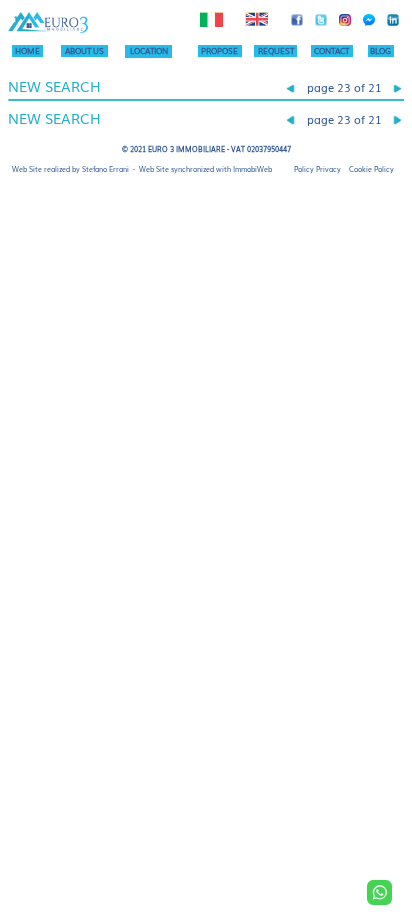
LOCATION (149, 50)
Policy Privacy (317, 169)
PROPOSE (219, 50)
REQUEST (276, 50)
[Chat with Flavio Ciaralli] (379, 892)
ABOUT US (84, 50)
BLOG (380, 50)
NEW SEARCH (54, 86)
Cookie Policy (371, 169)
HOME (27, 50)
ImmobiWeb (252, 169)
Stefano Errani (105, 169)
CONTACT (331, 50)
